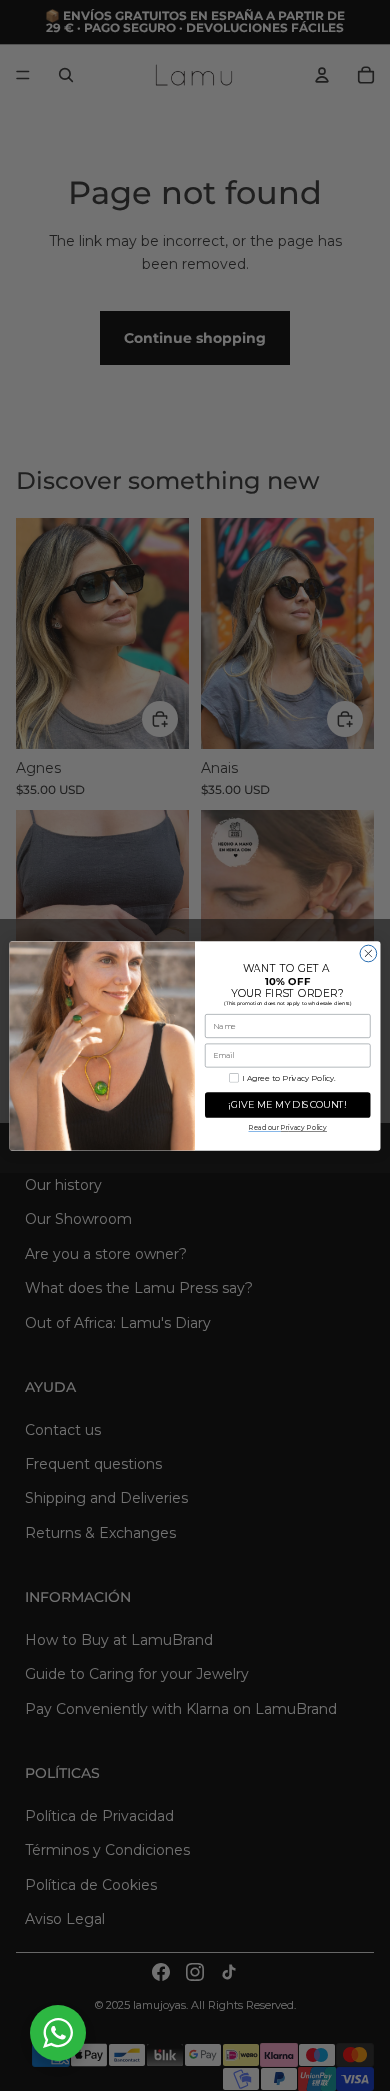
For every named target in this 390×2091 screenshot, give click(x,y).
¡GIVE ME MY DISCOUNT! (287, 1104)
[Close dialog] (368, 953)
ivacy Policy (304, 1127)
